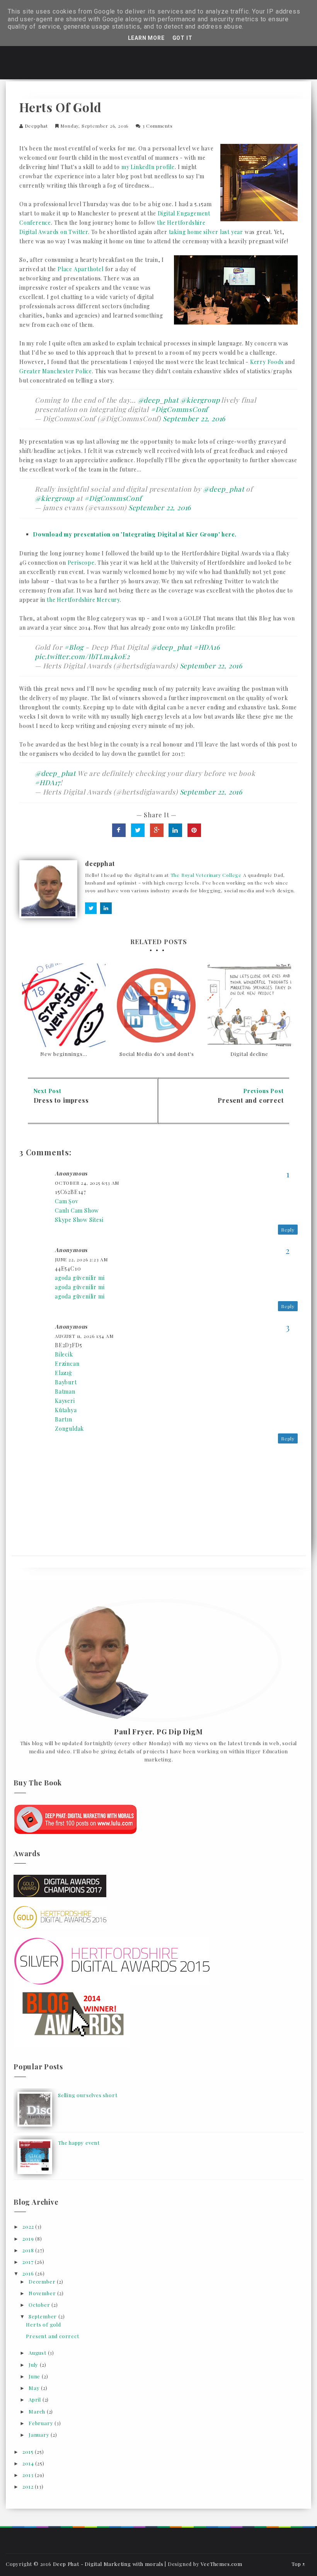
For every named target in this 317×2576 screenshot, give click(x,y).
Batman (65, 1391)
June (35, 2376)
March (38, 2411)
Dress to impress (61, 1100)
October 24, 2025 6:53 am (87, 1183)
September (43, 2316)
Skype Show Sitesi (79, 1220)
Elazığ (63, 1373)
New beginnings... (64, 1054)
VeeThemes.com (221, 2564)
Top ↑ (298, 2564)
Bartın (64, 1419)
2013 (29, 2475)
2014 (29, 2463)
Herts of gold (43, 2324)
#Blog (74, 647)
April (36, 2399)
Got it (182, 38)
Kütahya (66, 1410)
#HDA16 (207, 647)
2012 (29, 2486)
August (38, 2353)
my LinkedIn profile (148, 167)
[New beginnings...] (64, 1005)
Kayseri (65, 1401)
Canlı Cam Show (77, 1210)
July (34, 2365)
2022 (29, 2227)
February (42, 2423)
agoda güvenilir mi (80, 1278)
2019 (29, 2239)
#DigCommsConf (179, 409)
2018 (29, 2250)
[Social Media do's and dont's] (157, 1005)
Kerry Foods (267, 362)
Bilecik (64, 1354)
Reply (288, 1230)
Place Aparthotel (81, 269)
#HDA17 (48, 782)
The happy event (79, 2143)
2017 (29, 2262)
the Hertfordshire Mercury (83, 600)
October (40, 2305)
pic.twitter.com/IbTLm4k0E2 (82, 656)
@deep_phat (158, 400)
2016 (29, 2273)
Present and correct (251, 1100)
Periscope (81, 563)
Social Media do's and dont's (157, 1054)
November (43, 2293)
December (43, 2281)
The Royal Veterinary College (206, 875)
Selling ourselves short (88, 2095)
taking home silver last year (206, 232)
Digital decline (249, 1054)
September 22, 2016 (194, 418)
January (40, 2435)
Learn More (146, 38)
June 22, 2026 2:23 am (81, 1259)
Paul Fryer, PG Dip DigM (158, 1732)
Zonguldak (69, 1429)
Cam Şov (67, 1201)
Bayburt (66, 1382)
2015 (29, 2452)
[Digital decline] (249, 1005)
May (35, 2388)
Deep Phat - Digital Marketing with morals (108, 2564)
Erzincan (67, 1364)
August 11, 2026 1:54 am (84, 1336)
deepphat (36, 126)
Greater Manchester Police (56, 371)
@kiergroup (200, 400)
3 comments (158, 126)
